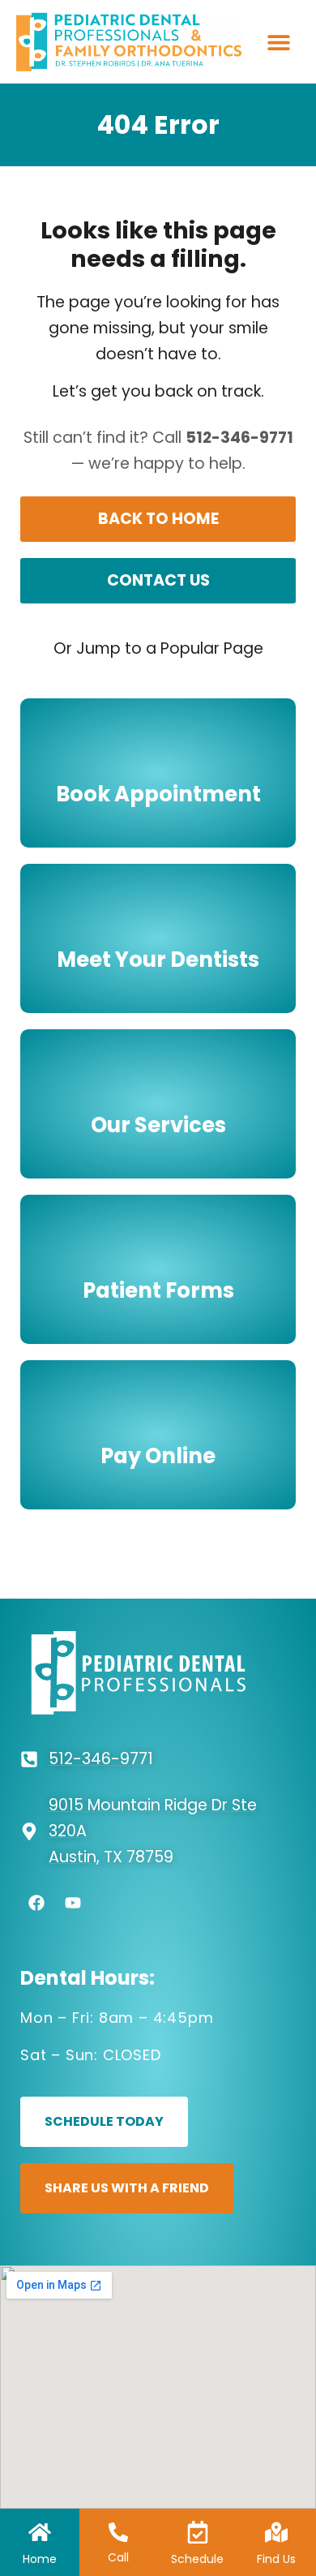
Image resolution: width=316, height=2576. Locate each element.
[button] (278, 42)
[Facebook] (36, 1903)
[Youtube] (73, 1903)
